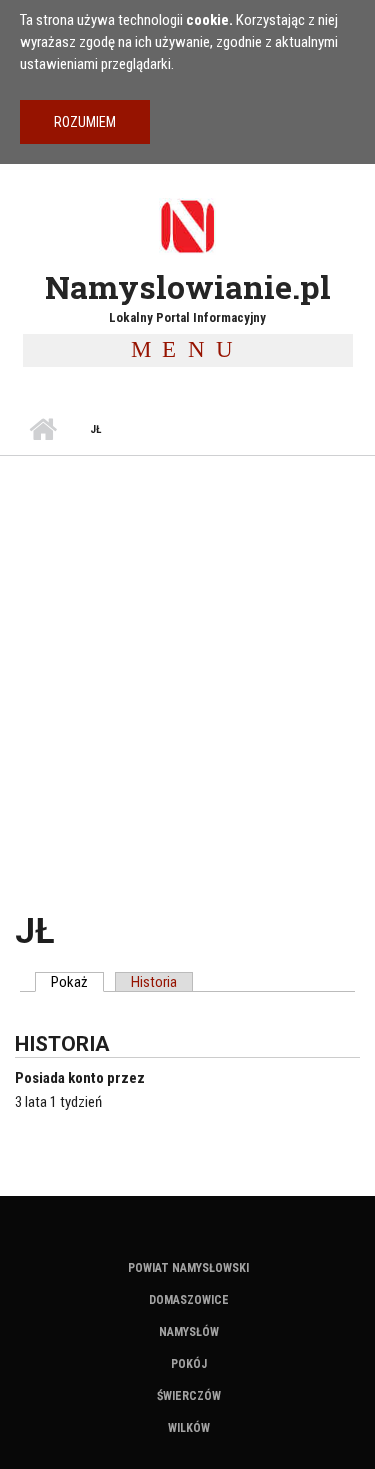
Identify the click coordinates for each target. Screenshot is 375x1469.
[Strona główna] (187, 226)
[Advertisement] (187, 653)
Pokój (189, 1364)
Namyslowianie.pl (188, 286)
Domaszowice (189, 1300)
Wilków (189, 1428)
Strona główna (42, 430)
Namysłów (189, 1332)
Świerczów (189, 1396)
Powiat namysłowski (188, 1268)
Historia (154, 982)
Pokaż (77, 982)
